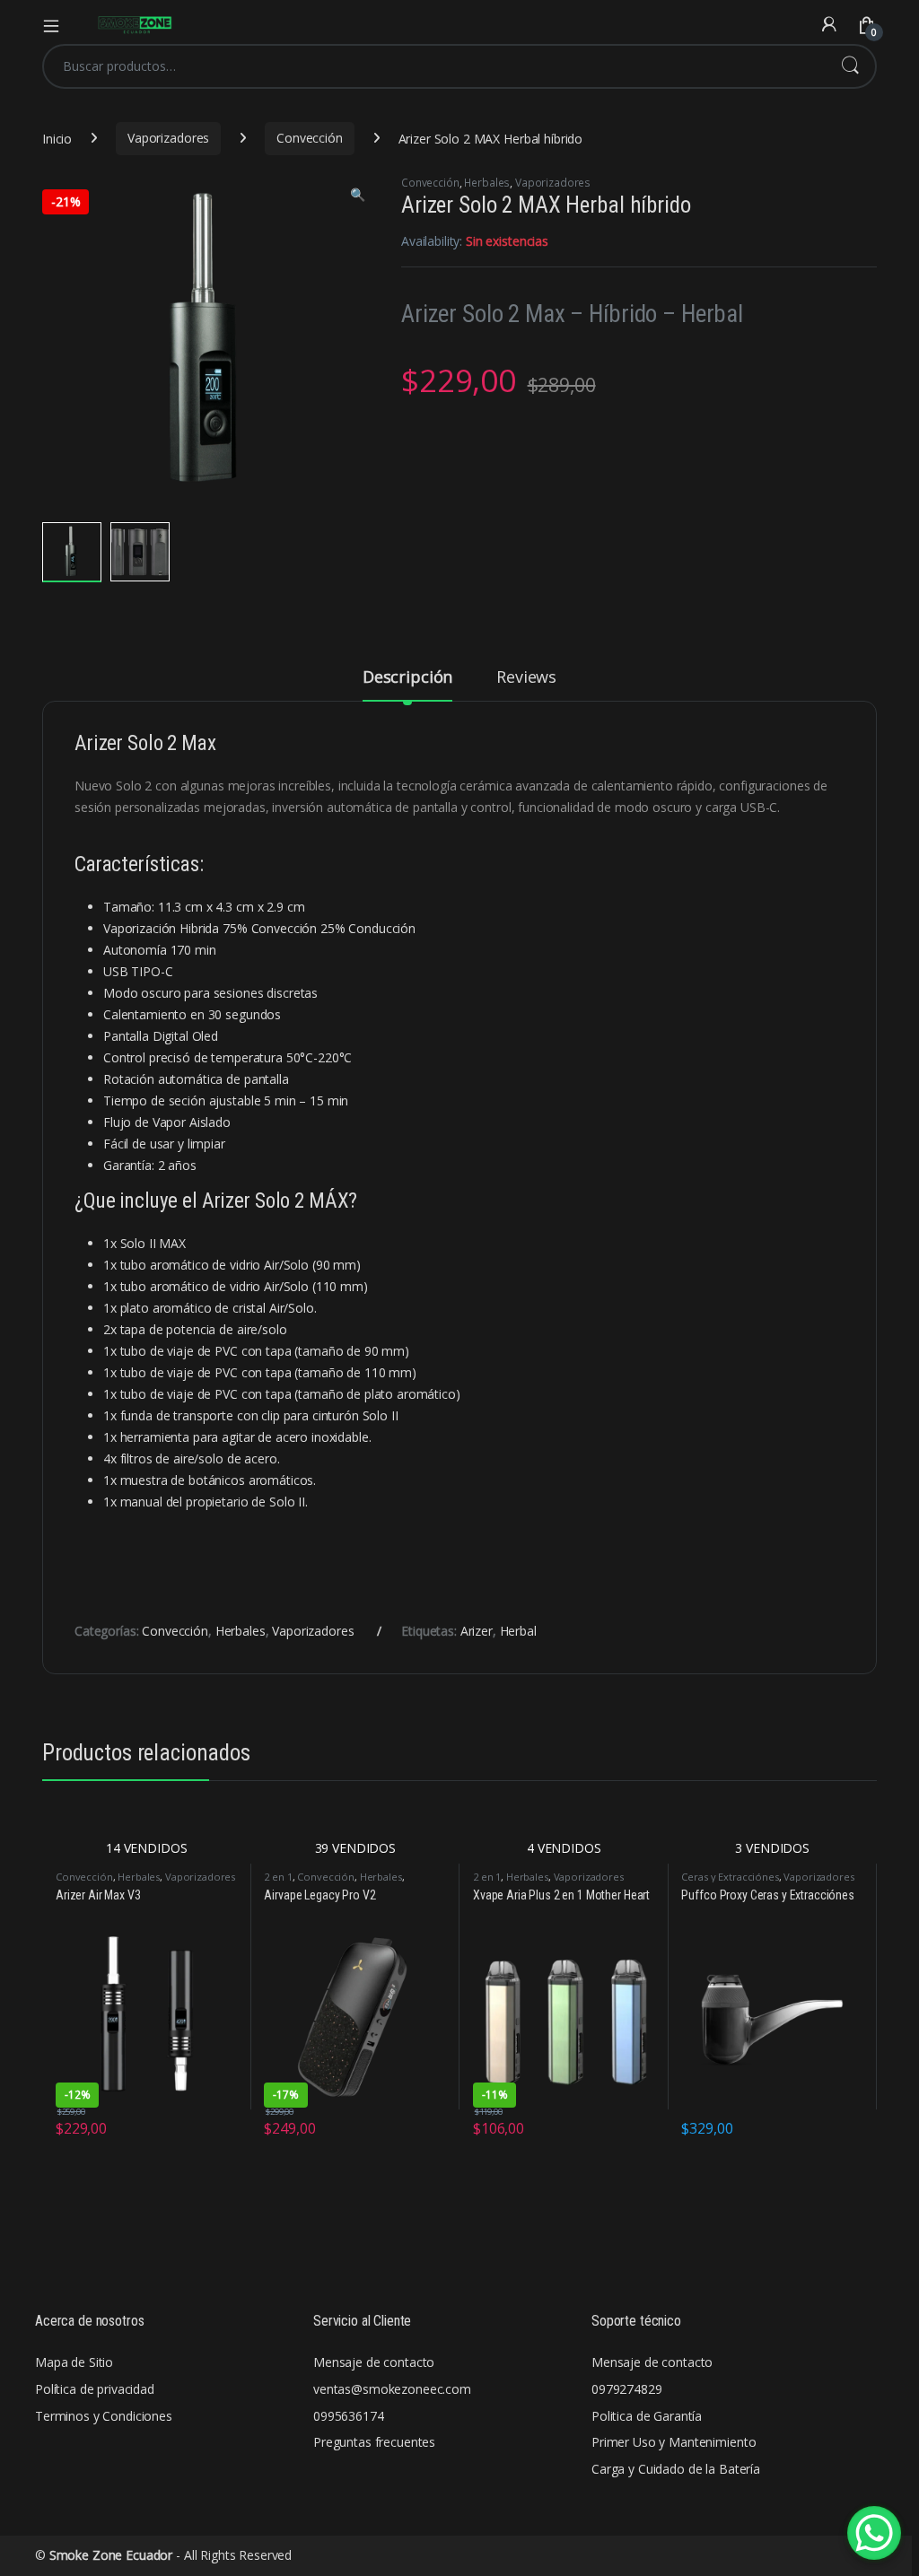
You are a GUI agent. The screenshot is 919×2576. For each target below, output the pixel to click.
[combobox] (434, 66)
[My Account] (829, 25)
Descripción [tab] (407, 678)
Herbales (487, 183)
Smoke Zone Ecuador (111, 2555)
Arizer (477, 1631)
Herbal (518, 1631)
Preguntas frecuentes (374, 2442)
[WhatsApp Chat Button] (874, 2533)
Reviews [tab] (526, 678)
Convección (310, 138)
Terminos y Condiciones (104, 2416)
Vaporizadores (168, 138)
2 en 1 (278, 1877)
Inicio (57, 138)
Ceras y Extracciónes (730, 1877)
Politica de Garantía (647, 2416)
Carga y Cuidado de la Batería (676, 2469)
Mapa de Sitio (74, 2362)
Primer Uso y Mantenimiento (674, 2442)
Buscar (850, 66)
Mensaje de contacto (374, 2362)
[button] (358, 195)
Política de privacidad (95, 2389)
